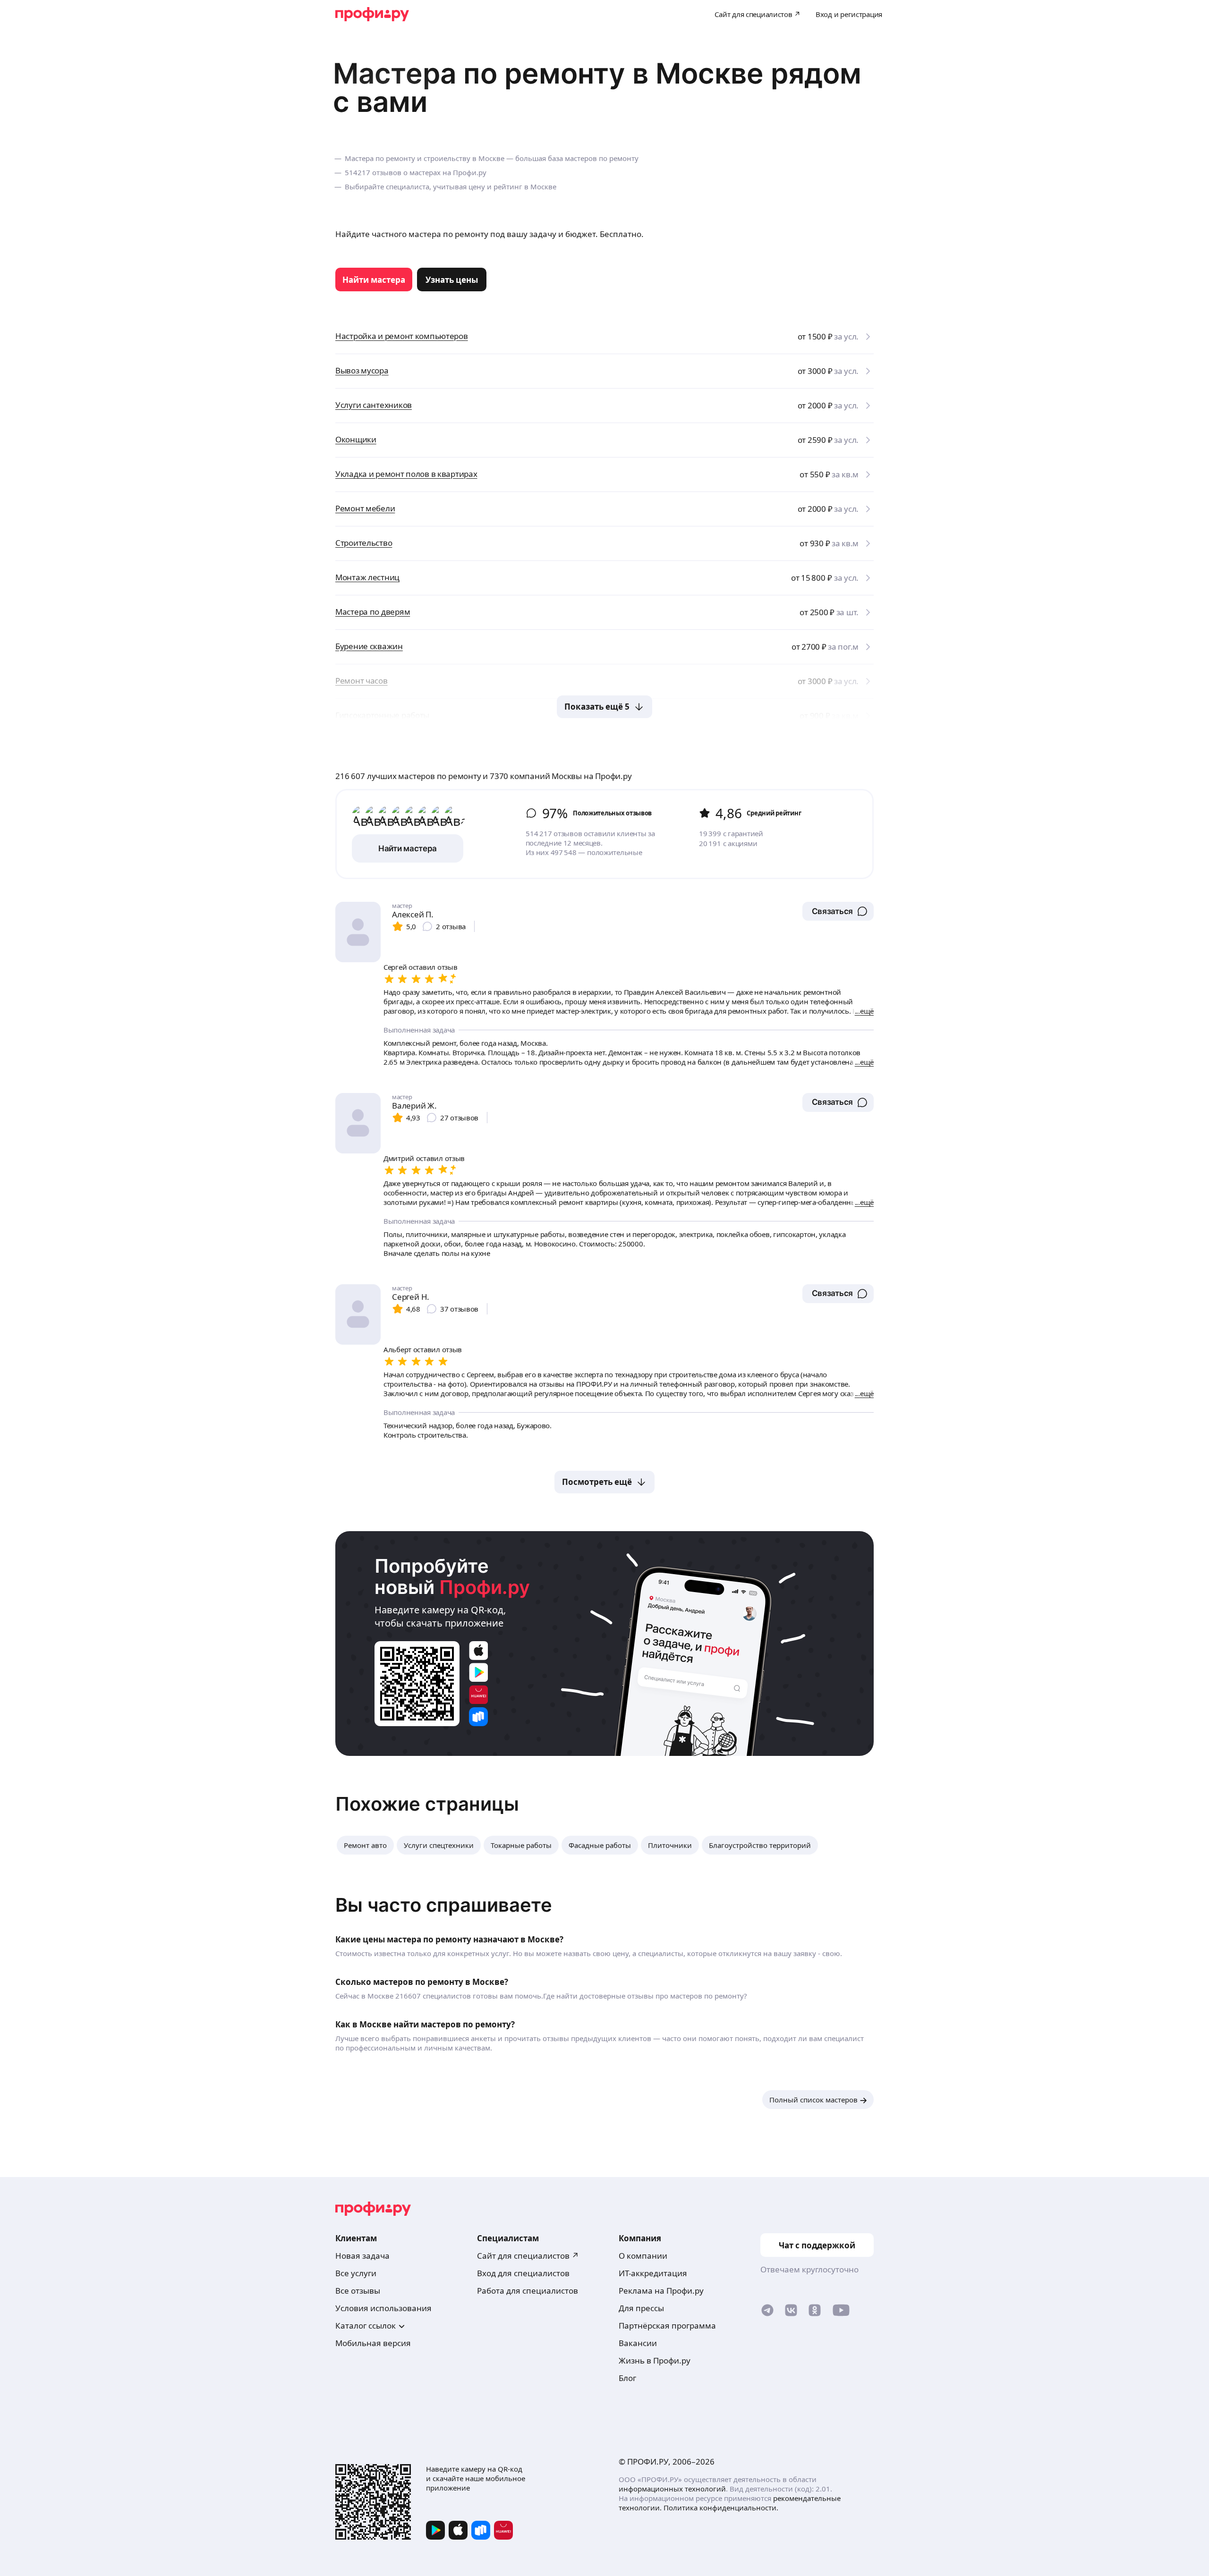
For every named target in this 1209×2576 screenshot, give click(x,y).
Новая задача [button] (362, 2256)
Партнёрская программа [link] (667, 2326)
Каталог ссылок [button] (366, 2326)
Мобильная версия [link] (373, 2343)
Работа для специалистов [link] (528, 2291)
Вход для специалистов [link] (523, 2273)
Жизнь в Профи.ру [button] (655, 2360)
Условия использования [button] (383, 2308)
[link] (374, 280)
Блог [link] (627, 2378)
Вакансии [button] (638, 2343)
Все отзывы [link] (358, 2291)
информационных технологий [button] (672, 2489)
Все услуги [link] (356, 2273)
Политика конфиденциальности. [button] (721, 2508)
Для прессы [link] (641, 2308)
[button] (838, 911)
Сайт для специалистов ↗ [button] (528, 2256)
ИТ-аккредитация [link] (653, 2273)
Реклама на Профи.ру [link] (661, 2291)
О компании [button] (643, 2256)
